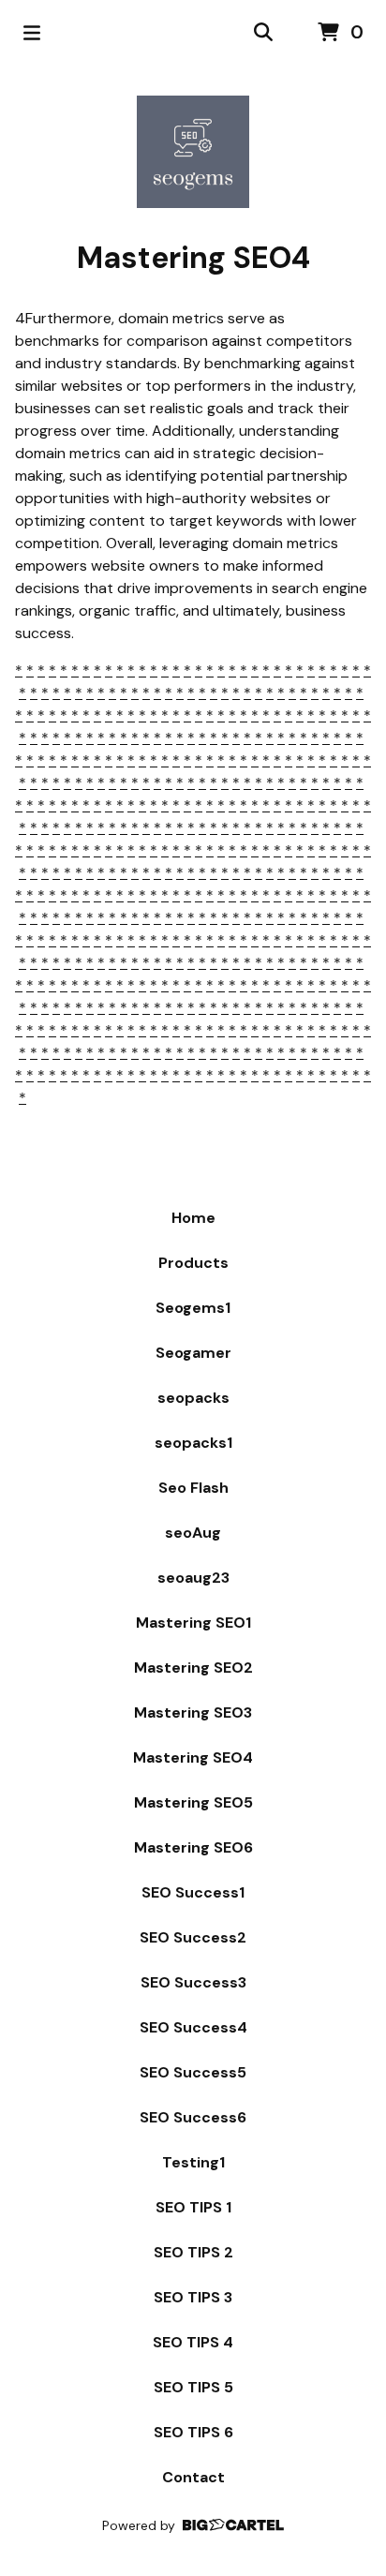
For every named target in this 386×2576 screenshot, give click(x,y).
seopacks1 (193, 1443)
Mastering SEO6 (193, 1847)
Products (193, 1263)
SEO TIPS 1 (193, 2207)
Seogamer (193, 1353)
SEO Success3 (193, 1982)
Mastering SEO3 (193, 1712)
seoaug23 (193, 1578)
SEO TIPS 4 (193, 2342)
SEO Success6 (193, 2117)
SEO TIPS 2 (193, 2252)
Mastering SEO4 (193, 1757)
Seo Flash (193, 1488)
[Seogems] (193, 152)
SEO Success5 (193, 2072)
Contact (193, 2477)
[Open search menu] (263, 33)
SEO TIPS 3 (193, 2297)
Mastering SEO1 (193, 1623)
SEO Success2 (193, 1937)
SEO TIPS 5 (193, 2387)
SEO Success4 (193, 2027)
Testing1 (193, 2162)
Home (193, 1218)
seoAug (193, 1533)
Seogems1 (193, 1308)
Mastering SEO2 (193, 1668)
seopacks (193, 1398)
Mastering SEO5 (193, 1802)
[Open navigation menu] (32, 33)
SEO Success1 (193, 1892)
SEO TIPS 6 (193, 2432)
